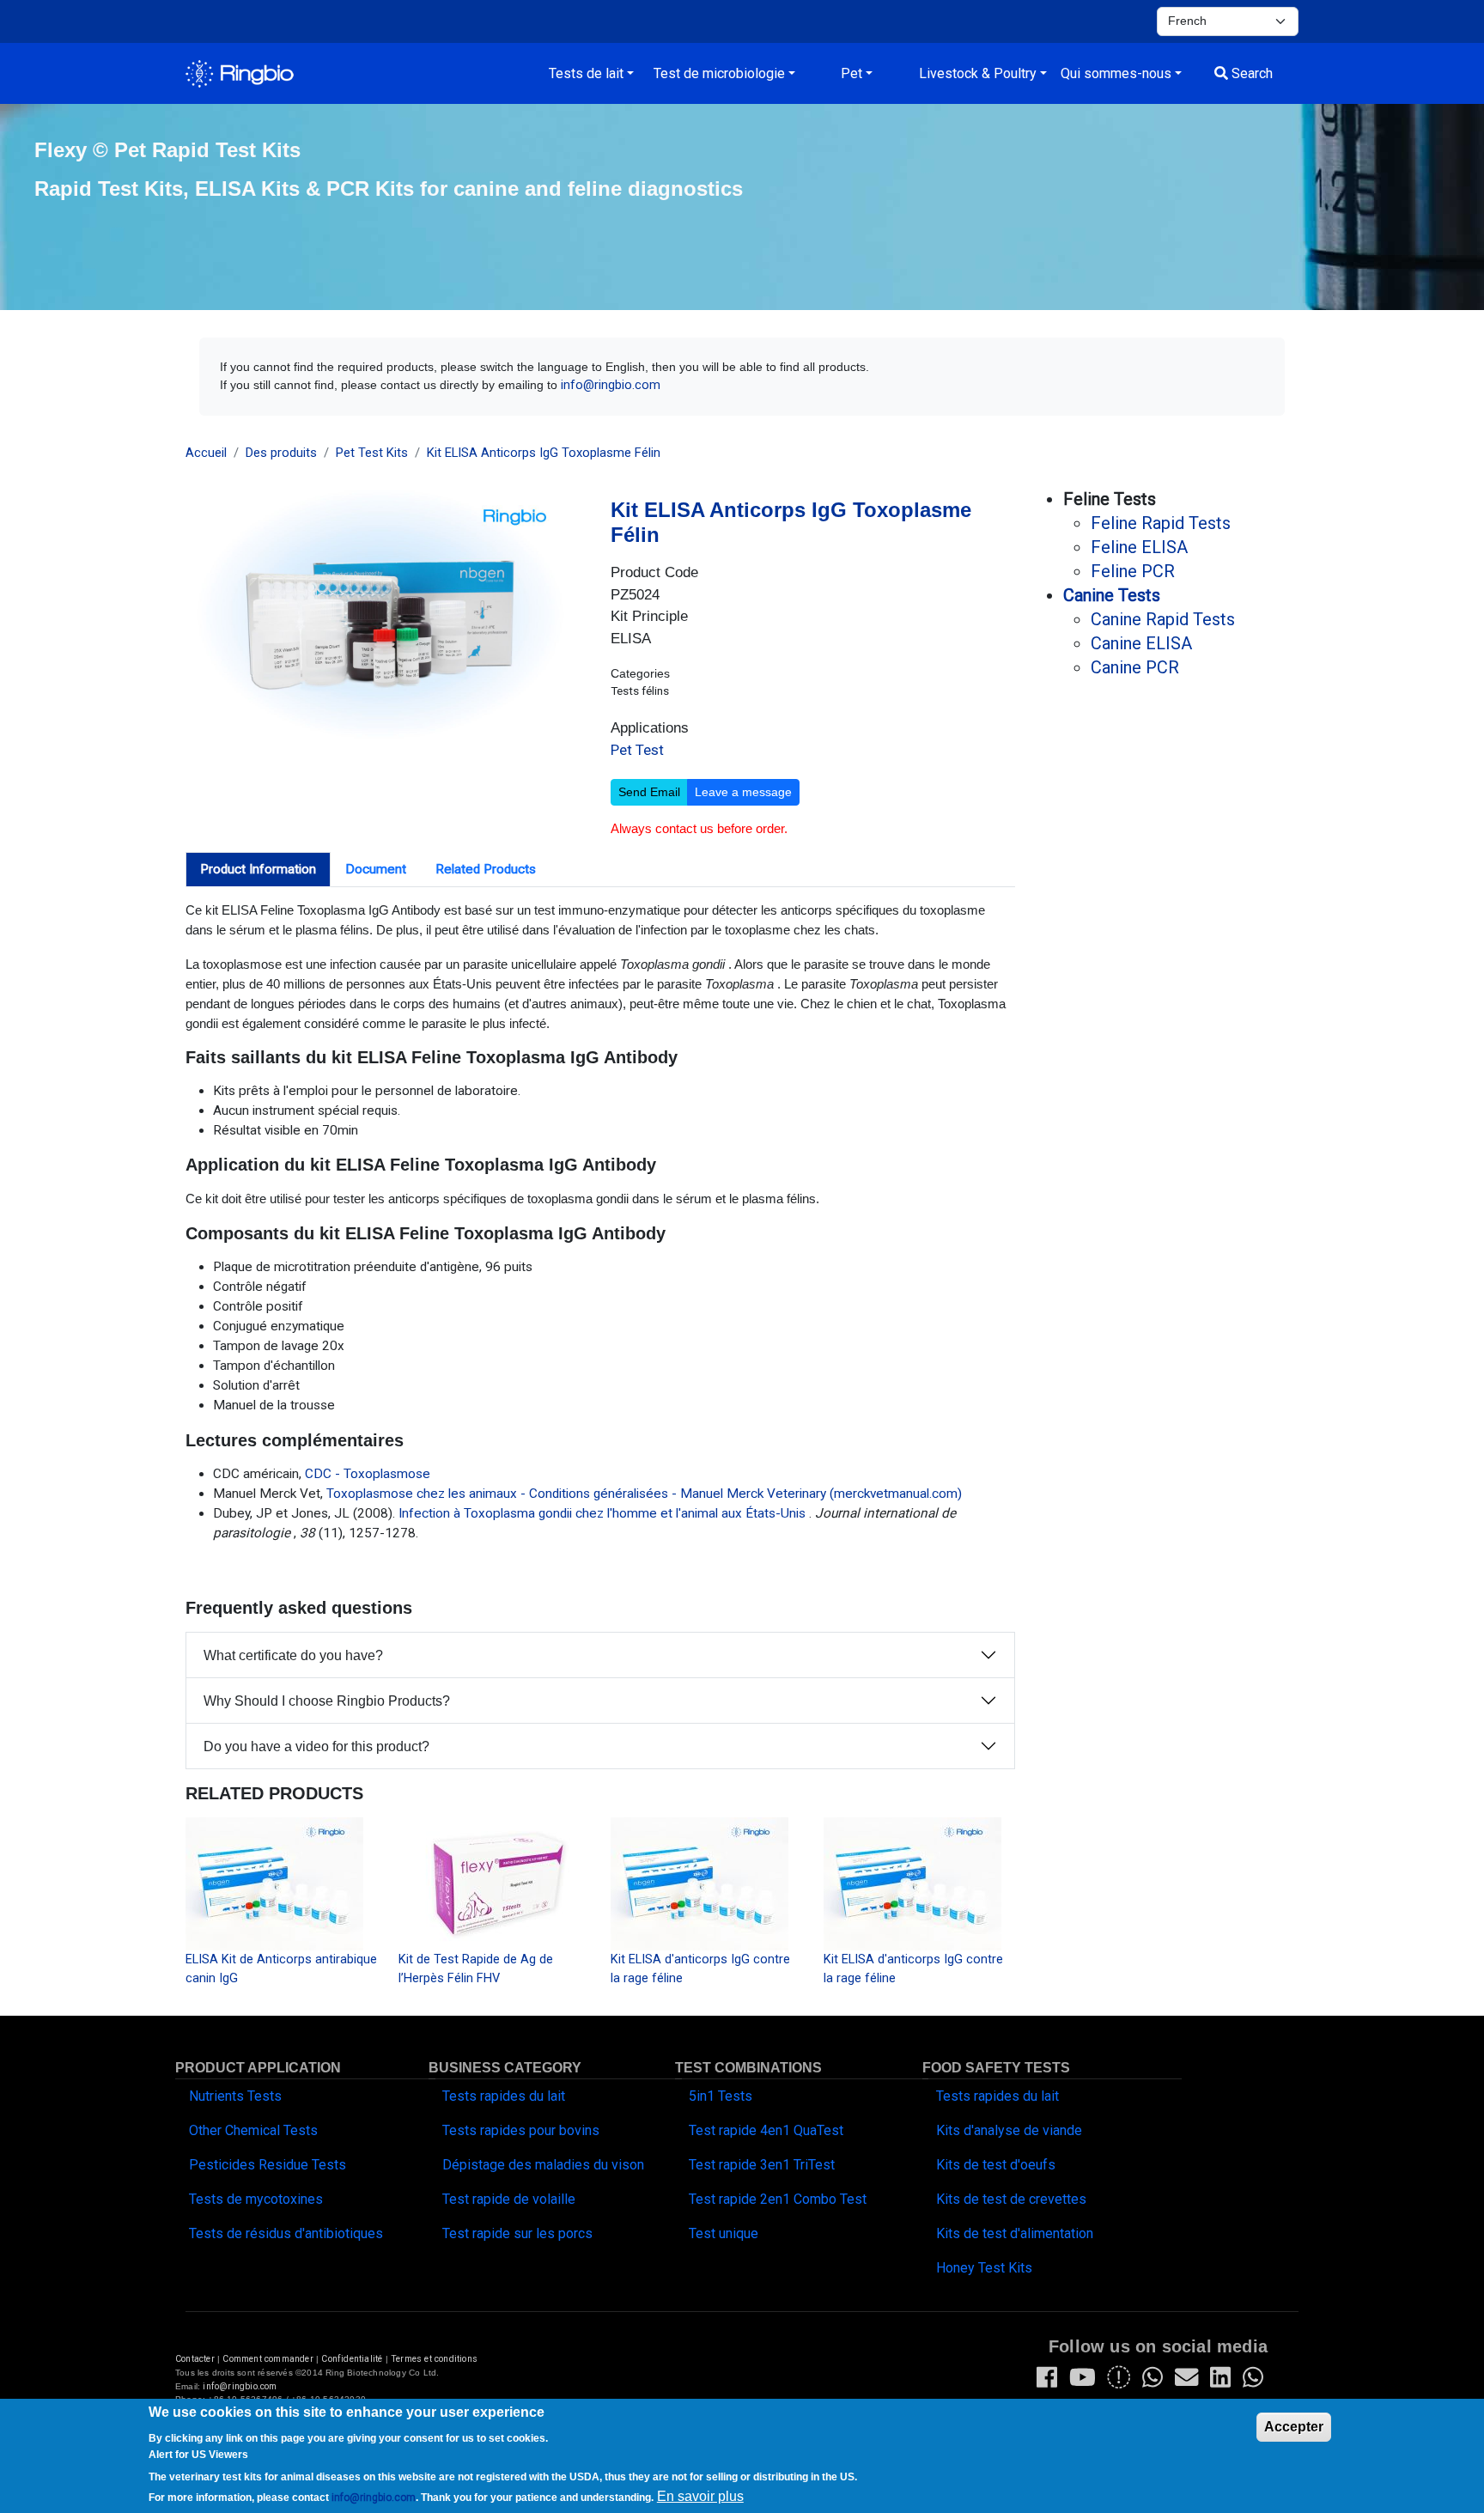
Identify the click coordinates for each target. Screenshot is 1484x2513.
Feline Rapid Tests (1161, 523)
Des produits (281, 453)
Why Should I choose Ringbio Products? (327, 1701)
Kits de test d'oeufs (996, 2165)
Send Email (649, 792)
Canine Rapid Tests (1163, 619)
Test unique (724, 2233)
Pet (851, 73)
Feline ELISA (1139, 547)
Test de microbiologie (719, 73)
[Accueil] (240, 74)
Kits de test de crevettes (1011, 2199)
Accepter (1294, 2427)
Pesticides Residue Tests (268, 2165)
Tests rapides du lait (504, 2096)
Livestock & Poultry (978, 73)
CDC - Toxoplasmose (368, 1474)
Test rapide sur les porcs (517, 2233)
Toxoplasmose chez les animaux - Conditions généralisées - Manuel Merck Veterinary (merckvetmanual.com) (644, 1494)
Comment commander (268, 2359)
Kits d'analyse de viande (1009, 2130)
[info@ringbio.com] (1186, 2382)
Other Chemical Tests (253, 2130)
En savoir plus (700, 2496)
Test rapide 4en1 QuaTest (766, 2130)
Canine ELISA (1141, 643)
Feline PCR (1133, 571)
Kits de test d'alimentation (1015, 2233)
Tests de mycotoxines (256, 2199)
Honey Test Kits (984, 2268)
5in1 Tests (721, 2096)
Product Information (258, 869)
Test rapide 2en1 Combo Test (778, 2199)
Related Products (486, 869)
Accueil (206, 453)
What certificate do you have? (293, 1655)
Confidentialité (353, 2359)
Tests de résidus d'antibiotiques (286, 2233)
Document (376, 869)
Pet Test (637, 750)
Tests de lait (586, 73)
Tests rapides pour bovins (521, 2130)
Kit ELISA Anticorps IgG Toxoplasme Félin (544, 453)
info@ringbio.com (611, 385)
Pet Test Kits (372, 453)
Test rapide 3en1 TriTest (762, 2165)
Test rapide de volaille (509, 2199)
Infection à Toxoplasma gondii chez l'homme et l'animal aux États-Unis (602, 1513)
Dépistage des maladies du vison (543, 2165)
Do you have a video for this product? (316, 1746)
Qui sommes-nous (1116, 73)
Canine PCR (1135, 667)
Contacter (195, 2359)
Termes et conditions (434, 2359)
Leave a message (743, 792)
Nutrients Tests (235, 2096)
